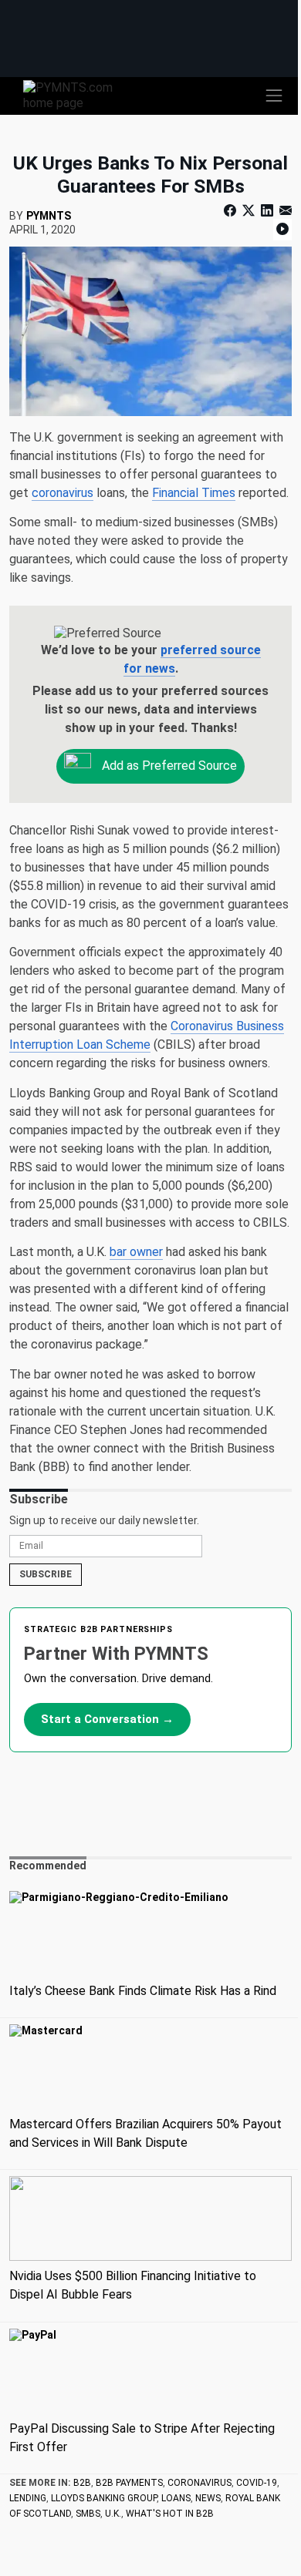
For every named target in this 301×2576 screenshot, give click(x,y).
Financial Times (194, 493)
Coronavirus (200, 2483)
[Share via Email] (284, 211)
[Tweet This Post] (249, 211)
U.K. (113, 2514)
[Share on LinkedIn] (267, 211)
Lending (28, 2498)
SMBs (88, 2514)
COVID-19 (257, 2483)
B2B (82, 2483)
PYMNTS (49, 216)
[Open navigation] (274, 96)
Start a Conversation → (107, 1719)
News (208, 2498)
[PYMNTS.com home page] (77, 94)
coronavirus (63, 493)
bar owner (136, 1252)
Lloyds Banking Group (104, 2498)
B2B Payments (129, 2483)
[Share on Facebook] (232, 211)
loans (176, 2498)
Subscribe (46, 1574)
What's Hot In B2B (170, 2514)
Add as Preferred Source (168, 766)
